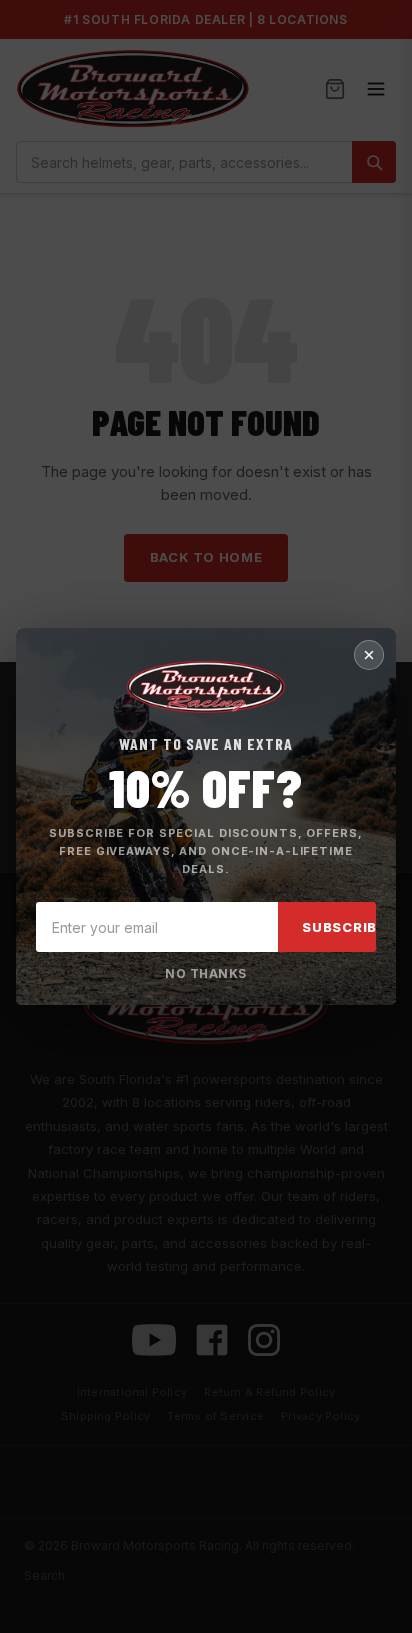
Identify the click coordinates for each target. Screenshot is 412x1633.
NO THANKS (205, 973)
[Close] (369, 655)
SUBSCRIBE (344, 927)
